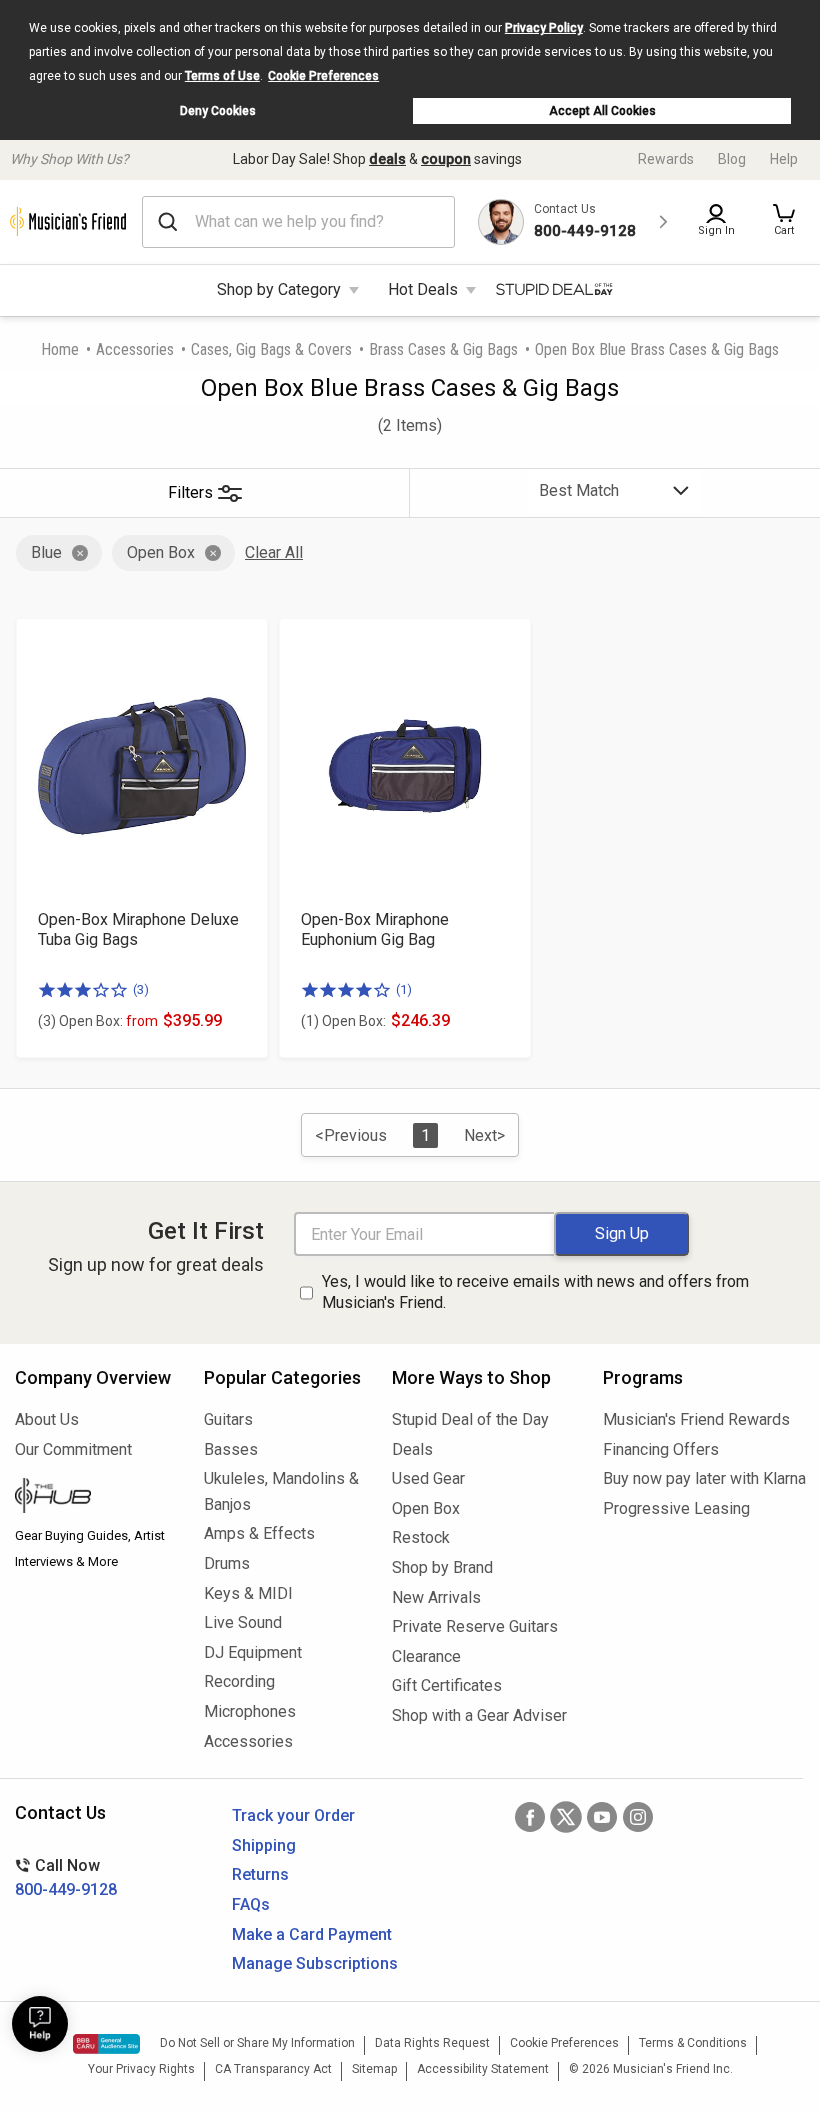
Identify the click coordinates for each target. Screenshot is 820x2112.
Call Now (66, 1877)
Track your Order (293, 1815)
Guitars (228, 1419)
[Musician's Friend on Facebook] (530, 1817)
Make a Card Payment (312, 1934)
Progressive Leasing (676, 1508)
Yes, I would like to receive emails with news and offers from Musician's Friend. (535, 1292)
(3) (141, 989)
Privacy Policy (544, 28)
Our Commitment (73, 1449)
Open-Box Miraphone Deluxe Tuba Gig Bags (138, 929)
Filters (190, 492)
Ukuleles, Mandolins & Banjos (281, 1491)
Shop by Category (279, 289)
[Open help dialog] (40, 2024)
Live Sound (243, 1622)
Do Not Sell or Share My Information (257, 2043)
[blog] (94, 1498)
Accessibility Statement (483, 2069)
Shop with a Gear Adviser (479, 1715)
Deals (412, 1449)
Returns (260, 1874)
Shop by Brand (442, 1567)
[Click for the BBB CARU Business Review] (106, 2044)
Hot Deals (423, 289)
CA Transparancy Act (273, 2069)
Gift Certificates (447, 1685)
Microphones (250, 1711)
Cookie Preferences (323, 76)
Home (60, 349)
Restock (421, 1537)
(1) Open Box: (343, 1021)
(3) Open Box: (98, 1021)
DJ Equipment (253, 1652)
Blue (46, 552)
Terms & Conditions (693, 2043)
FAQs (251, 1904)
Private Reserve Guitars (475, 1626)
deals (387, 159)
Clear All (274, 552)
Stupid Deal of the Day (470, 1419)
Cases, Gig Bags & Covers (271, 349)
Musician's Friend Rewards (696, 1419)
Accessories (135, 349)
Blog (732, 159)
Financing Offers (661, 1449)
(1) (404, 989)
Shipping (264, 1845)
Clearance (426, 1656)
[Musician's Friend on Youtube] (602, 1817)
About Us (47, 1419)
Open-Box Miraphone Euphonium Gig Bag (375, 929)
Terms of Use (222, 76)
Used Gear (428, 1478)
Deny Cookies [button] (218, 111)
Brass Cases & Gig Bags (443, 349)
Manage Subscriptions (315, 1963)
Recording (239, 1681)
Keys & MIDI (248, 1593)
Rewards (666, 159)
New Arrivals (436, 1597)
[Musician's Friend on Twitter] (566, 1817)
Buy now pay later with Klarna (704, 1478)
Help (784, 159)
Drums (227, 1563)
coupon (446, 159)
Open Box (161, 552)
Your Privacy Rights (141, 2069)
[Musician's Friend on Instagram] (638, 1817)
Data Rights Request (432, 2043)
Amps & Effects (259, 1533)
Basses (231, 1449)
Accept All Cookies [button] (602, 111)
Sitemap (374, 2069)
